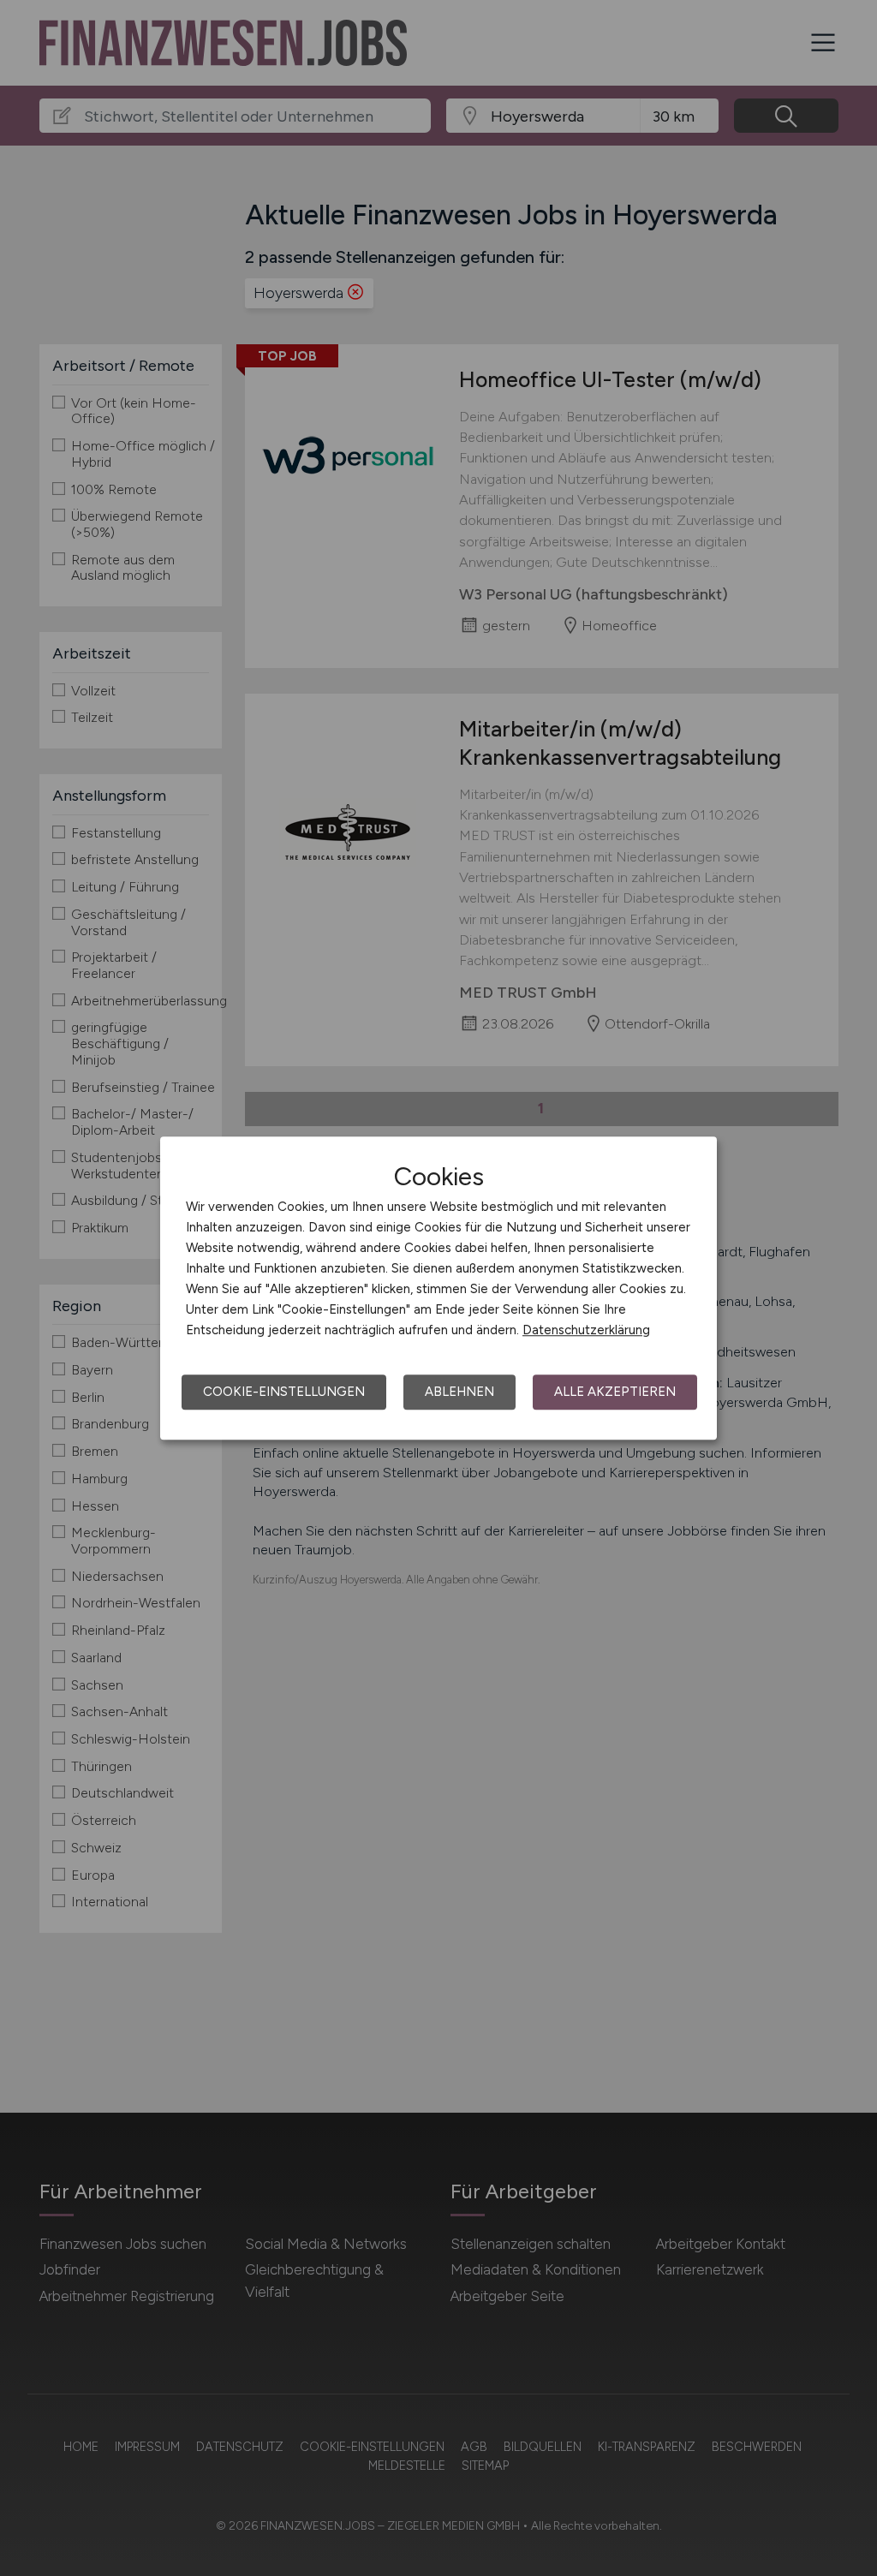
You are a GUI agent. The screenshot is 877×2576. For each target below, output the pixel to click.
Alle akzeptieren (615, 1392)
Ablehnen (459, 1392)
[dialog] (438, 1288)
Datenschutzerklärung (586, 1330)
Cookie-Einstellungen (284, 1392)
